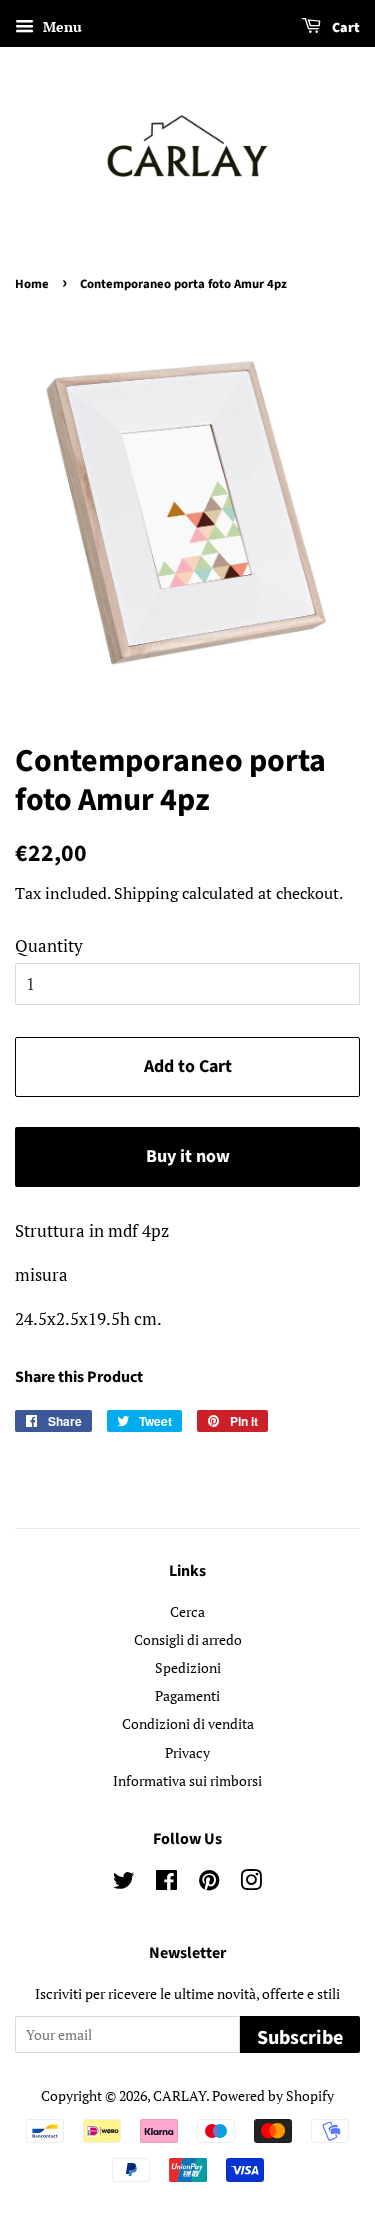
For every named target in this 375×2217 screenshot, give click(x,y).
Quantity (49, 945)
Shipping (146, 893)
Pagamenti (187, 1695)
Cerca (187, 1611)
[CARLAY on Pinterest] (209, 1883)
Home (32, 284)
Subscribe (300, 2038)
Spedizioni (188, 1667)
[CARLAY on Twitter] (124, 1883)
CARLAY (179, 2095)
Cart (344, 28)
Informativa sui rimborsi (187, 1780)
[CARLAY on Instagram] (251, 1883)
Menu (60, 26)
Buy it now (188, 1156)
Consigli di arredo (188, 1639)
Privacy (187, 1752)
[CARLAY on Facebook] (166, 1883)
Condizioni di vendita (188, 1723)
